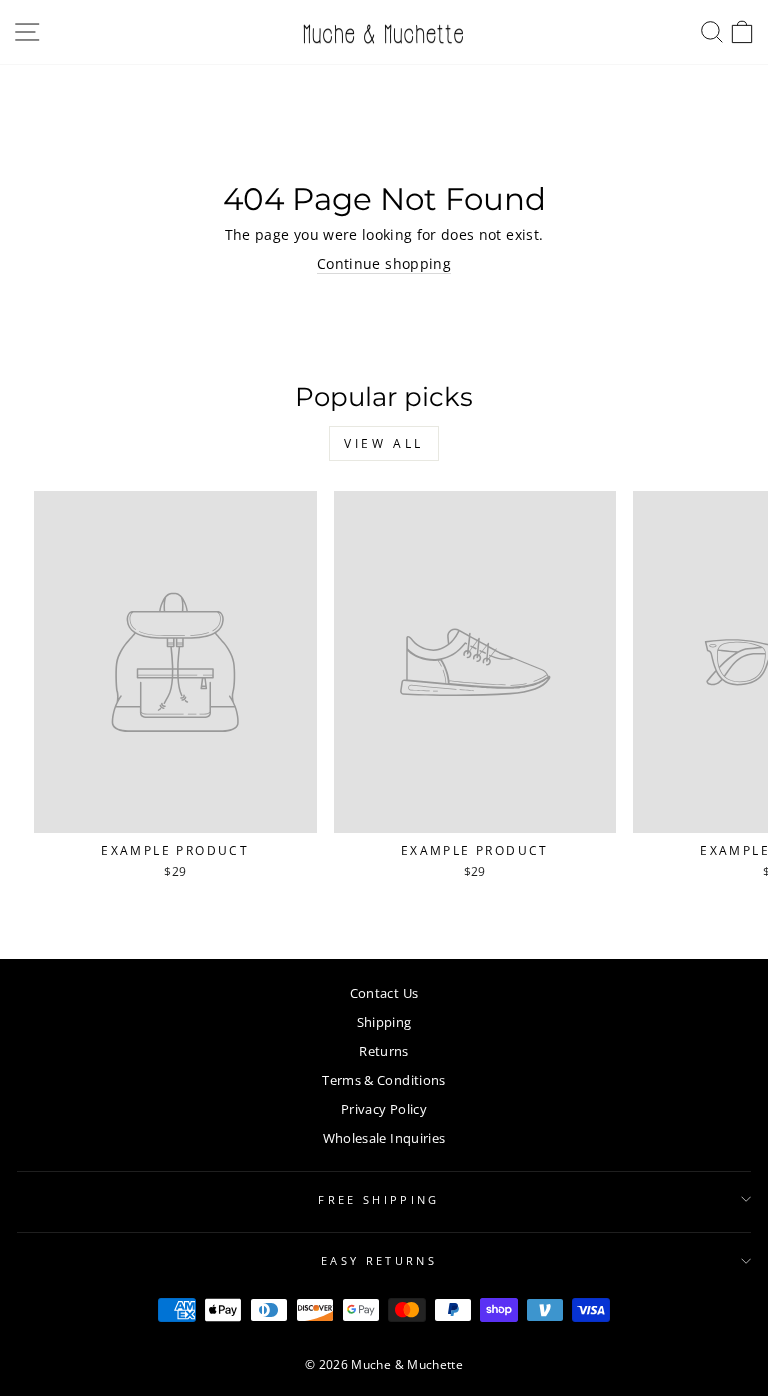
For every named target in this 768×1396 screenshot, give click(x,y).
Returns (383, 1051)
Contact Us (384, 993)
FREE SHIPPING (378, 1199)
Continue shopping (384, 263)
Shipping (384, 1022)
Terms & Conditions (383, 1080)
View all (384, 443)
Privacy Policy (384, 1109)
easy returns (379, 1260)
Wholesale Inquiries (384, 1138)
